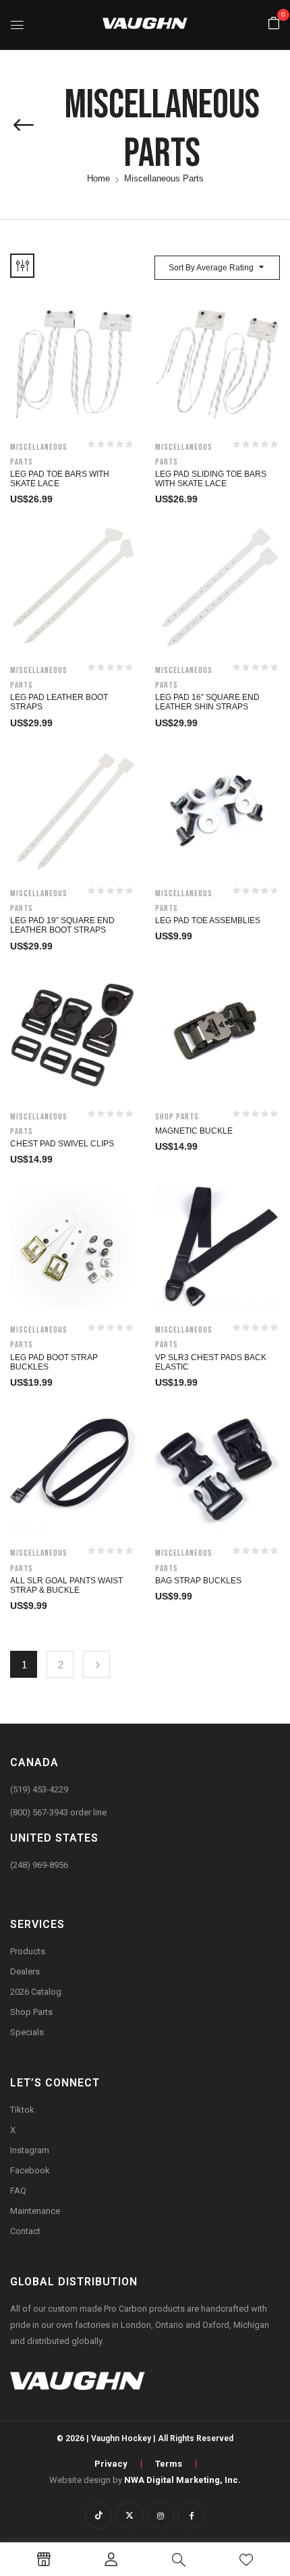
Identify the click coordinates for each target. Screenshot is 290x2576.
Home (98, 178)
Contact (25, 2231)
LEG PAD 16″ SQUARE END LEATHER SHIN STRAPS (207, 702)
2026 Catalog (36, 1992)
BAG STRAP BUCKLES (198, 1581)
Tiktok (22, 2110)
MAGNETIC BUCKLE (194, 1131)
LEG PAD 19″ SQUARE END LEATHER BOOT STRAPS (62, 925)
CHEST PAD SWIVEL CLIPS (62, 1144)
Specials (27, 2032)
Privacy (111, 2464)
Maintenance (35, 2211)
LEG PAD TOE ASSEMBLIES (208, 920)
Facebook (30, 2170)
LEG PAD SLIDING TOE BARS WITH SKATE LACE (211, 479)
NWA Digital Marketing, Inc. (182, 2480)
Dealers (25, 1971)
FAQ (18, 2191)
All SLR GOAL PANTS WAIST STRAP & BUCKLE (66, 1585)
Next (96, 1664)
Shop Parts (177, 1117)
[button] (274, 24)
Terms (169, 2464)
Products (28, 1951)
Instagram (30, 2150)
